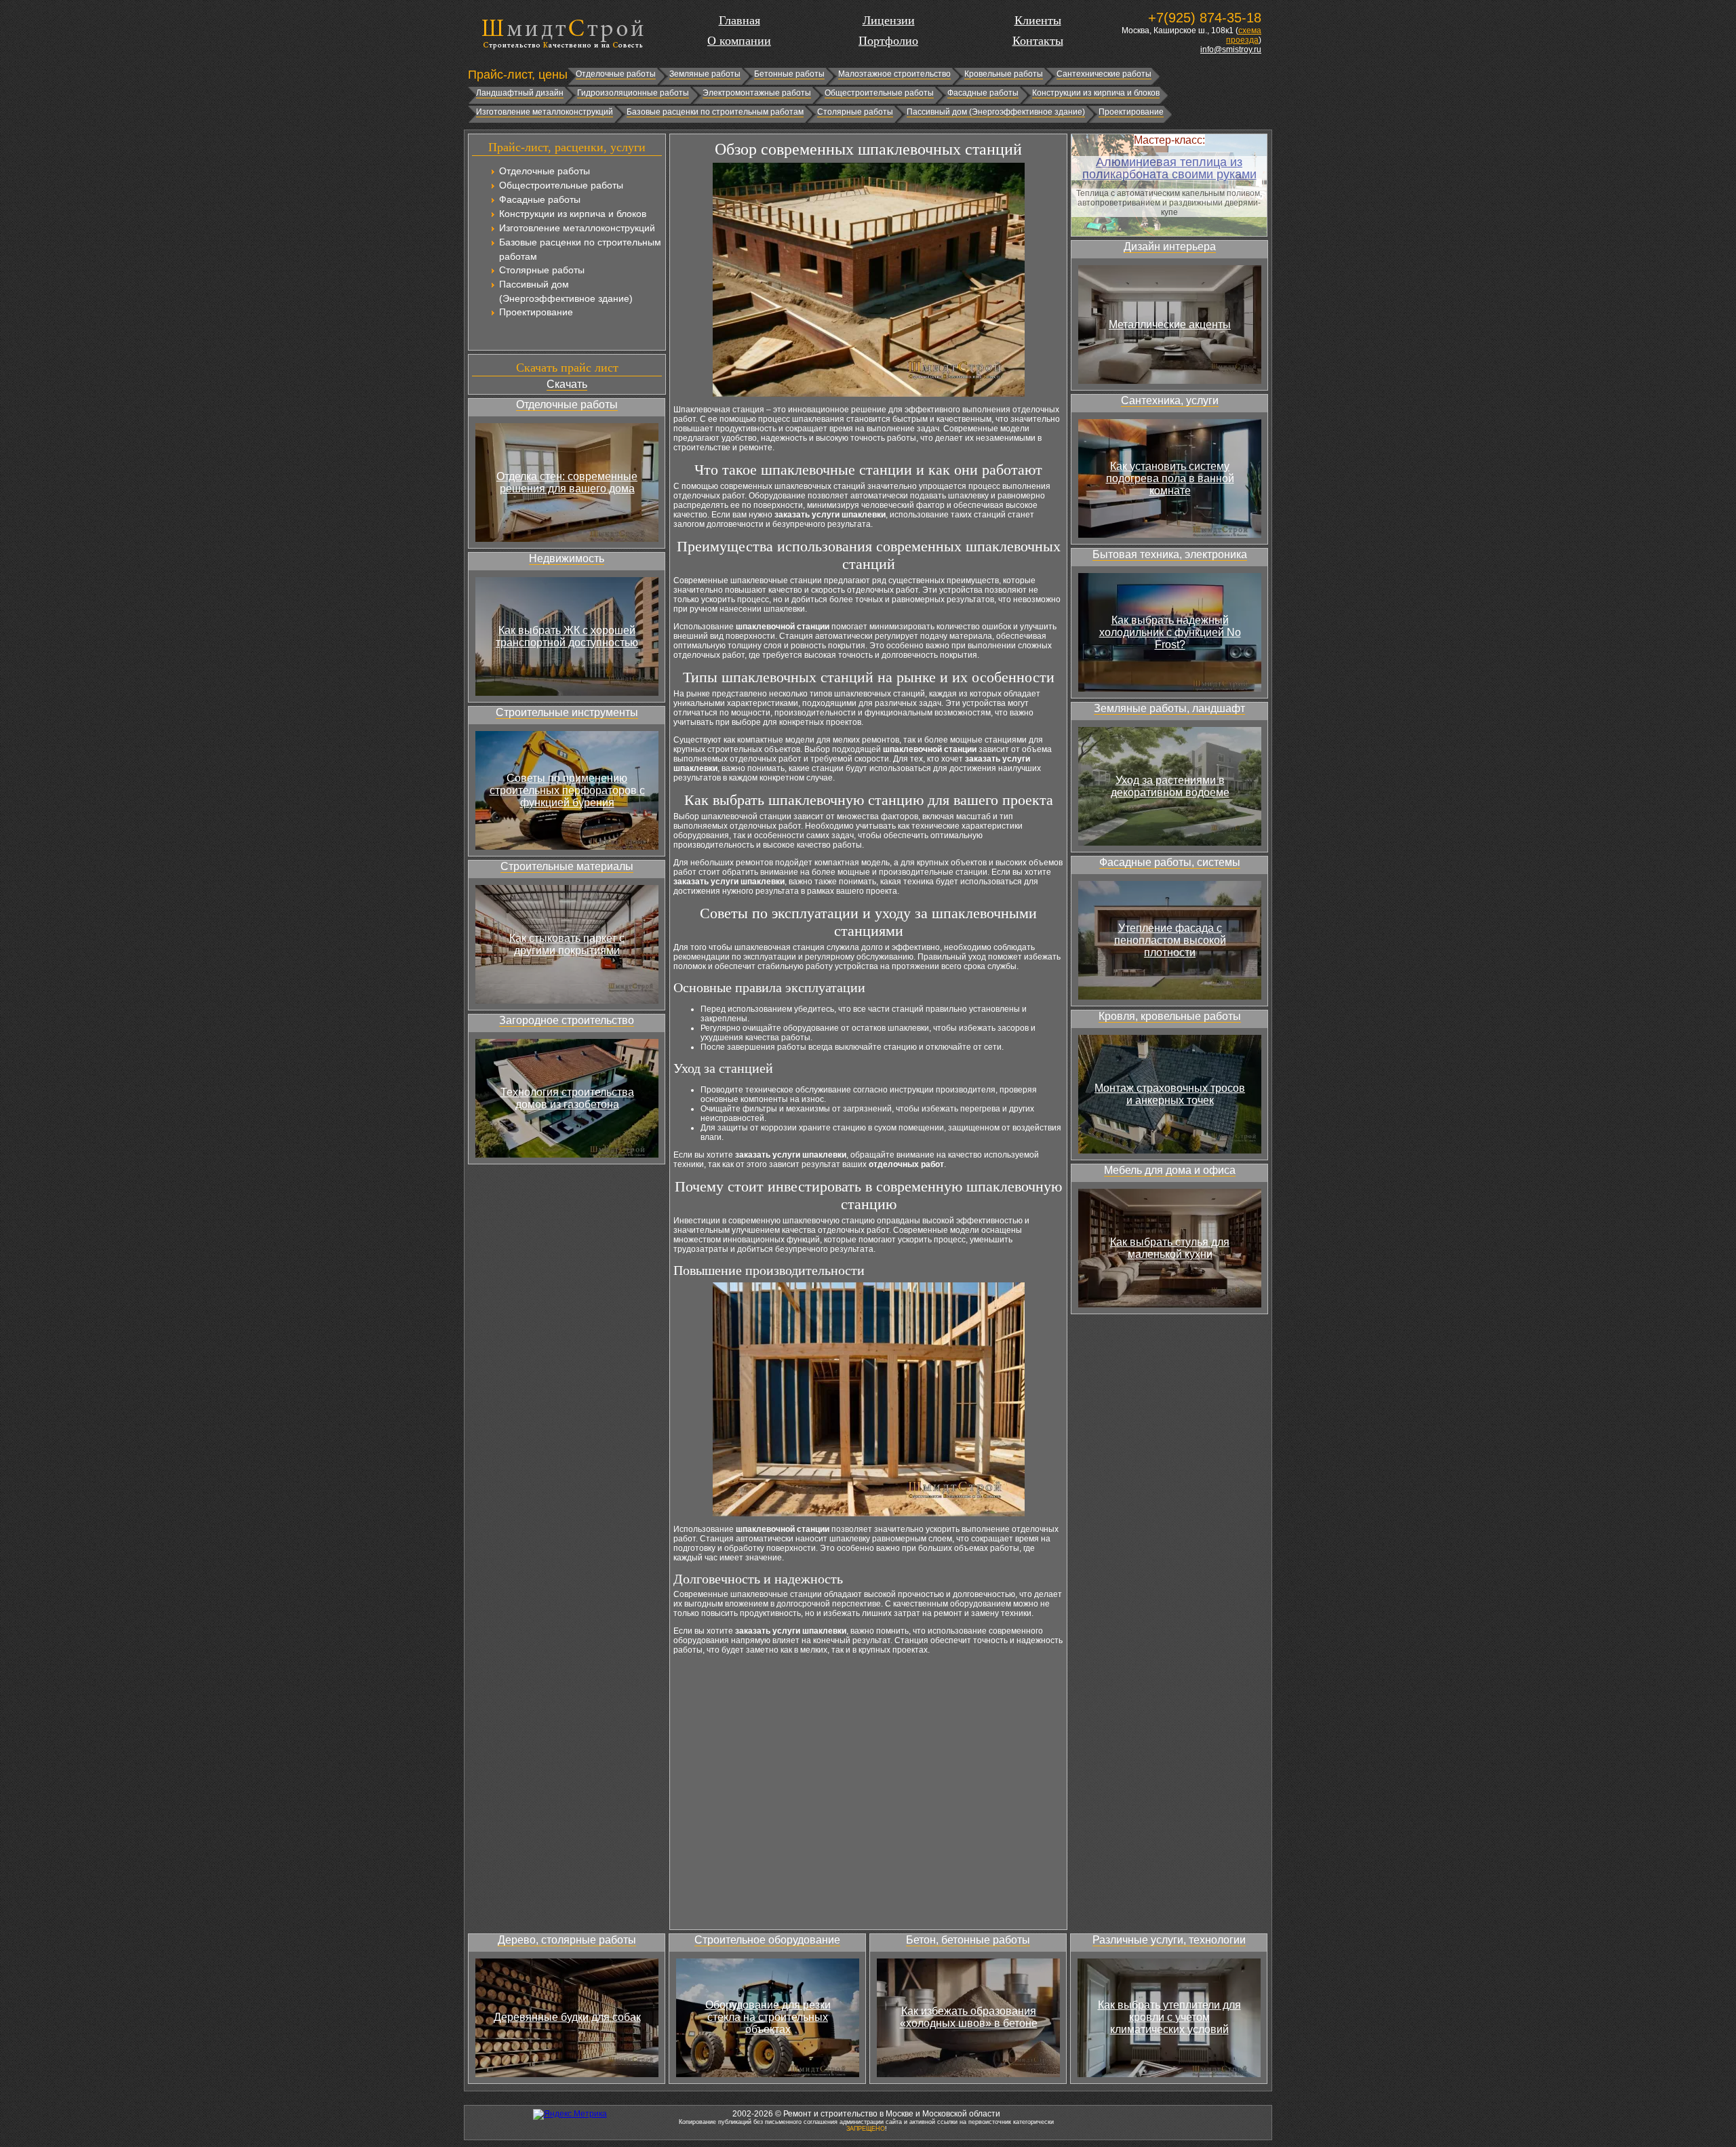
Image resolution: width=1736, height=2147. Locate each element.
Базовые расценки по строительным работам (715, 112)
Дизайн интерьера (1170, 247)
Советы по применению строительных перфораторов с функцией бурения (567, 790)
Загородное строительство (567, 1020)
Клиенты (1038, 20)
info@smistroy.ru (1231, 50)
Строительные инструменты (567, 712)
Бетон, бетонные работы (968, 1940)
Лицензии (889, 20)
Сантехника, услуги (1170, 400)
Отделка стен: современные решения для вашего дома (567, 482)
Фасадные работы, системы (1170, 862)
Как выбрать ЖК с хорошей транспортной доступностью (567, 636)
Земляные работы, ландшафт (1169, 708)
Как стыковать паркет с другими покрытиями (567, 944)
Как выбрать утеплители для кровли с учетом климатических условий (1169, 2017)
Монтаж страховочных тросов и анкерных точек (1170, 1094)
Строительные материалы (567, 866)
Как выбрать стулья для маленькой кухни (1170, 1248)
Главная (739, 20)
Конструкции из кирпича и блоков (1096, 93)
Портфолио (888, 41)
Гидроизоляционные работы (633, 93)
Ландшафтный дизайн (520, 93)
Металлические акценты (1170, 324)
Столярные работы (855, 112)
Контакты (1038, 41)
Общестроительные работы (879, 93)
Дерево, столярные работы (567, 1940)
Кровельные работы (1004, 74)
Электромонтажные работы (757, 93)
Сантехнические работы (1104, 74)
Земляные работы (705, 74)
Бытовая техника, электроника (1170, 554)
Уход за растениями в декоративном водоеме (1170, 786)
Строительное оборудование (767, 1940)
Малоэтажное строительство (894, 74)
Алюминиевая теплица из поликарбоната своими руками (1169, 168)
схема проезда (1244, 35)
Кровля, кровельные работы (1170, 1016)
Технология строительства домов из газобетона (567, 1098)
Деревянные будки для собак (567, 2017)
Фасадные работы (983, 93)
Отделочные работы (616, 74)
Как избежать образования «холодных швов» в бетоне (969, 2017)
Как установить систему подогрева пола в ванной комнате (1170, 478)
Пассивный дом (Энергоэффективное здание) (996, 112)
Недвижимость (567, 558)
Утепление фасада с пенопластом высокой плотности (1170, 940)
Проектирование (1131, 112)
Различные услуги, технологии (1169, 1940)
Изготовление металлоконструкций (545, 112)
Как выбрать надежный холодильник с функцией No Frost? (1170, 632)
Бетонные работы (789, 74)
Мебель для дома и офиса (1170, 1170)
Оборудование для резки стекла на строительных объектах (768, 2017)
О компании (739, 41)
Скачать (567, 384)
